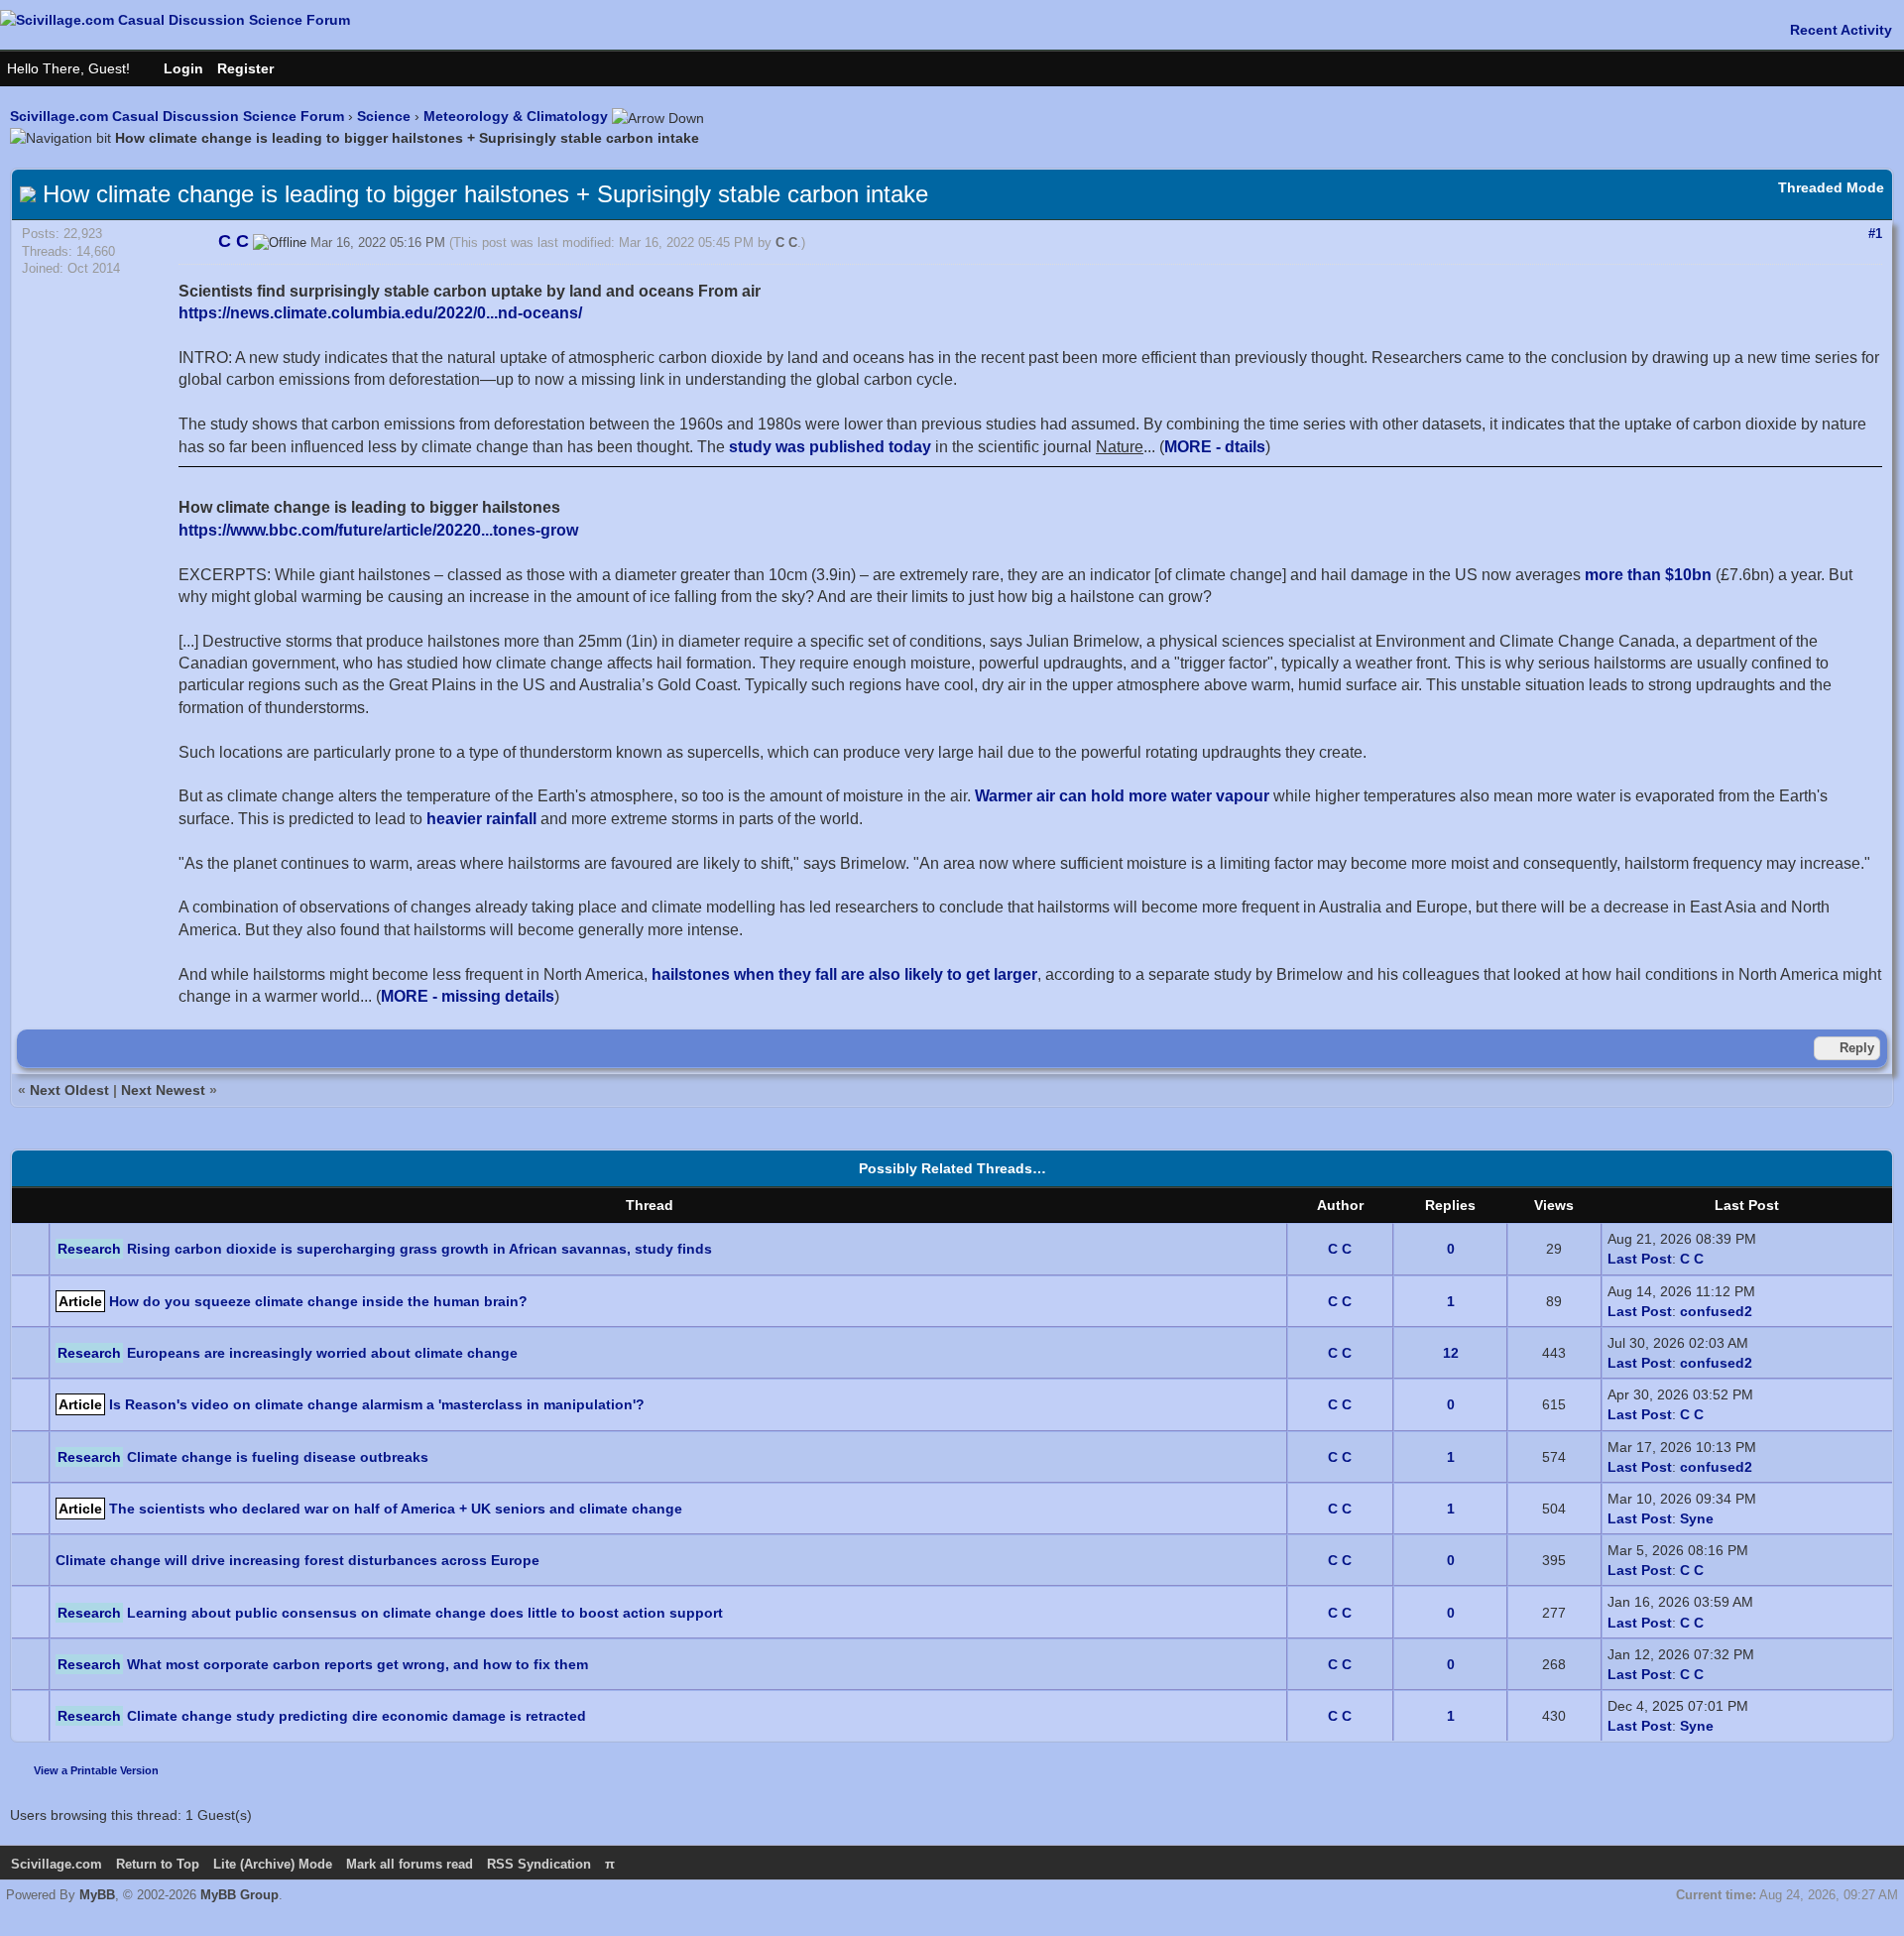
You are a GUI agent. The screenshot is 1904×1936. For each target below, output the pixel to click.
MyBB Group (239, 1895)
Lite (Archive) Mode (273, 1864)
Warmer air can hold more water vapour (1122, 796)
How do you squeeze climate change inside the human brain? (318, 1301)
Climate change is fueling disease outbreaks (278, 1457)
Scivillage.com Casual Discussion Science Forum (177, 116)
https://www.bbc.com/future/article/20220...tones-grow (378, 530)
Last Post (1640, 1259)
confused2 (1716, 1311)
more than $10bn (1648, 575)
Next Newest (163, 1090)
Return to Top (158, 1864)
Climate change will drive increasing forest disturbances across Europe (297, 1560)
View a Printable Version (96, 1770)
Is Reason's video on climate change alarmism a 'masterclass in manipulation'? (377, 1404)
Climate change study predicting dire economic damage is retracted (357, 1716)
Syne (1697, 1518)
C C (786, 242)
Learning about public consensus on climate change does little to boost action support (425, 1613)
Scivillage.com (57, 1864)
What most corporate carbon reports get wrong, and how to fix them (357, 1664)
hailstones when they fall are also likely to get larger (844, 974)
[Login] (174, 68)
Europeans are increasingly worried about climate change (322, 1353)
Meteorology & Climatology (516, 116)
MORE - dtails (1215, 447)
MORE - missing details (468, 996)
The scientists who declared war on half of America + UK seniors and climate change (396, 1509)
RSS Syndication (539, 1864)
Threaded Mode (1831, 187)
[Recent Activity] (1831, 30)
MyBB (97, 1895)
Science (384, 116)
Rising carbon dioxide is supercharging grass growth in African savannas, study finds (419, 1249)
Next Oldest (69, 1090)
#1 (1875, 234)
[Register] (255, 68)
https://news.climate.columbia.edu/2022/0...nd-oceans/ (380, 313)
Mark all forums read (410, 1864)
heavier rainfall (481, 819)
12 (1451, 1353)
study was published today (830, 447)
